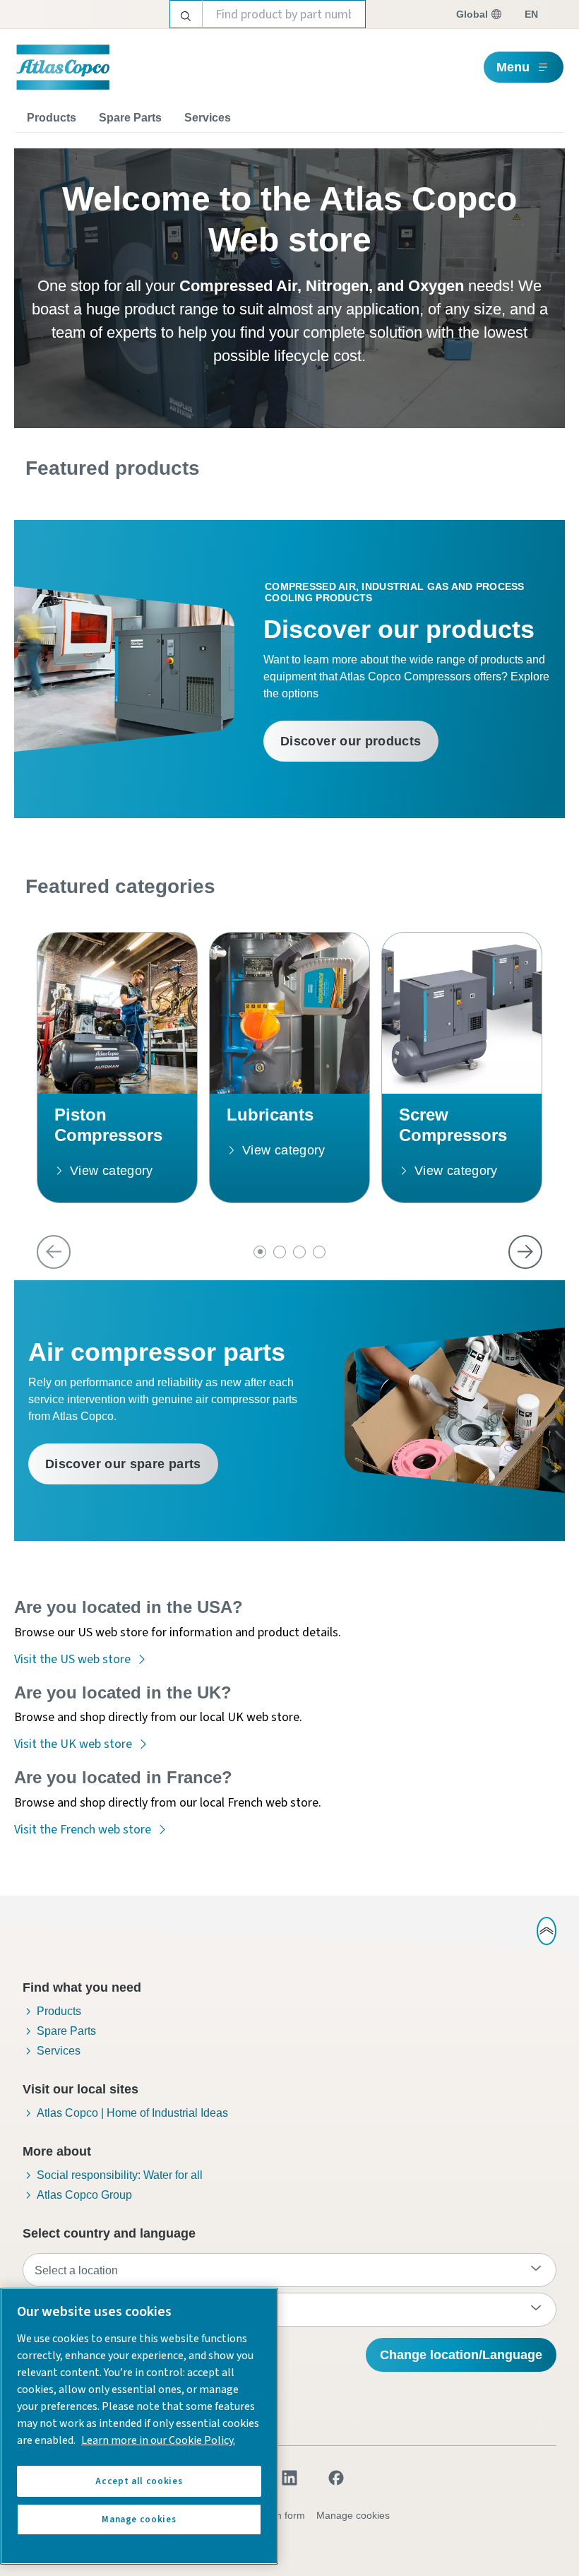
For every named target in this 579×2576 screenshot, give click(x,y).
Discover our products (351, 741)
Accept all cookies (139, 2481)
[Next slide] (525, 1252)
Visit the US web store (72, 1659)
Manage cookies (353, 2515)
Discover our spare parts (123, 1464)
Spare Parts (130, 118)
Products (52, 118)
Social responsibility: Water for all (120, 2175)
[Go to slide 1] (260, 1252)
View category (112, 1171)
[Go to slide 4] (319, 1252)
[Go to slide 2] (280, 1252)
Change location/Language (461, 2355)
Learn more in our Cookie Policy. (158, 2440)
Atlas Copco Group (84, 2195)
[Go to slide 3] (299, 1252)
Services (208, 118)
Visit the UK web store (73, 1744)
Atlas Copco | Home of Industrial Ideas (132, 2113)
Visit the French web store (83, 1830)
